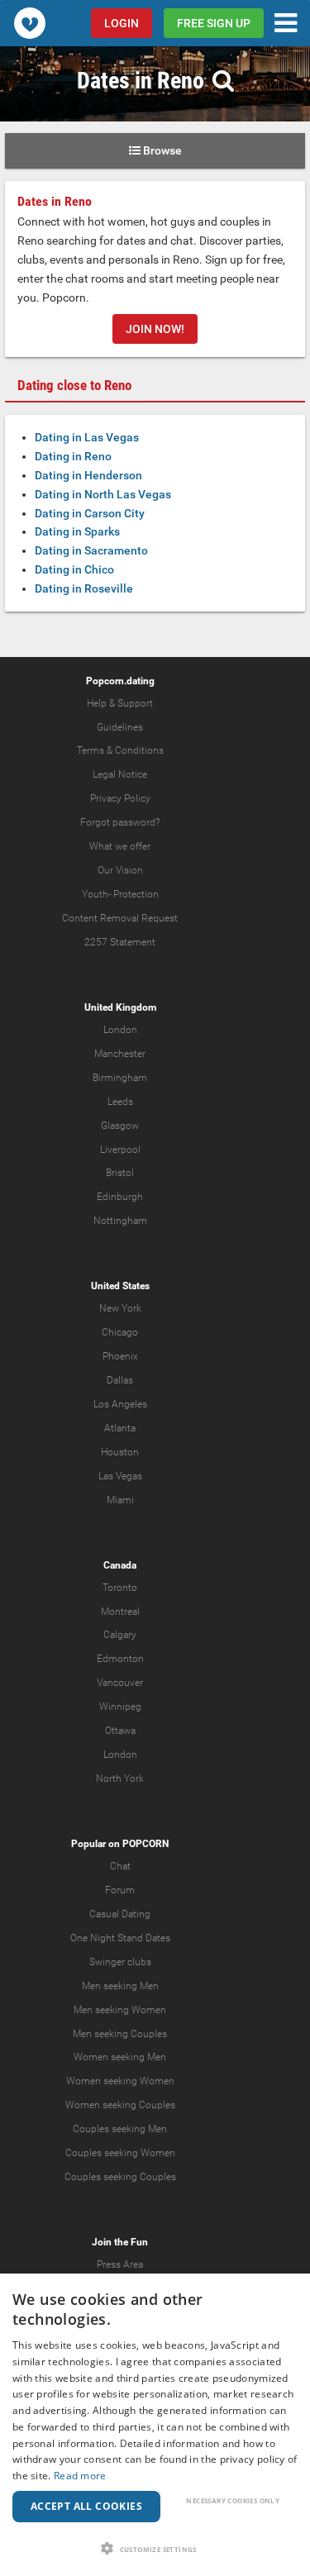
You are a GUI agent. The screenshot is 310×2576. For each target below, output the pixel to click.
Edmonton (120, 1659)
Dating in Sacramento (91, 550)
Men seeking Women (120, 2010)
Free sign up (214, 23)
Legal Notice (120, 774)
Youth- (96, 894)
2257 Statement (120, 942)
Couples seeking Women (120, 2153)
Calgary (120, 1635)
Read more (80, 2476)
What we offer (120, 846)
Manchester (120, 1054)
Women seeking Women (120, 2081)
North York (120, 1778)
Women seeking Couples (120, 2105)
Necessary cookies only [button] (233, 2500)
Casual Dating (120, 1914)
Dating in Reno (73, 456)
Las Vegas (120, 1476)
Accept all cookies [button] (86, 2506)
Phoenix (120, 1356)
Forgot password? (120, 822)
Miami (120, 1500)
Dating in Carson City (90, 513)
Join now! (155, 329)
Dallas (120, 1380)
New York (120, 1308)
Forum (120, 1890)
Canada (120, 1565)
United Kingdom (120, 1007)
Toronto (120, 1588)
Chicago (120, 1332)
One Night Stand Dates (120, 1938)
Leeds (120, 1102)
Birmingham (120, 1078)
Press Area (120, 2264)
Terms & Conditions (120, 750)
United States (120, 1286)
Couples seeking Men (120, 2129)
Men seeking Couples (120, 2034)
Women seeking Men (120, 2057)
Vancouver (120, 1683)
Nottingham (120, 1221)
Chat (120, 1866)
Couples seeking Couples (120, 2177)
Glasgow (120, 1126)
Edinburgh (120, 1197)
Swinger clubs (120, 1962)
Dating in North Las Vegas (103, 494)
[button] (155, 2548)
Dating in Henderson (88, 475)
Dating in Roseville (84, 588)
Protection (136, 894)
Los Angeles (120, 1404)
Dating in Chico (74, 569)
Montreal (120, 1612)
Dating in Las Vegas (87, 437)
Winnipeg (120, 1707)
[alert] (155, 2425)
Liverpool (120, 1150)
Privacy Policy (120, 798)
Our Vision (120, 870)
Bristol (120, 1173)
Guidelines (120, 727)
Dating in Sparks (77, 531)
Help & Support (120, 703)
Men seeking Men (120, 1986)
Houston (120, 1452)
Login (122, 23)
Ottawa (120, 1731)
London (120, 1030)
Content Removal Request (120, 918)
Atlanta (120, 1428)
